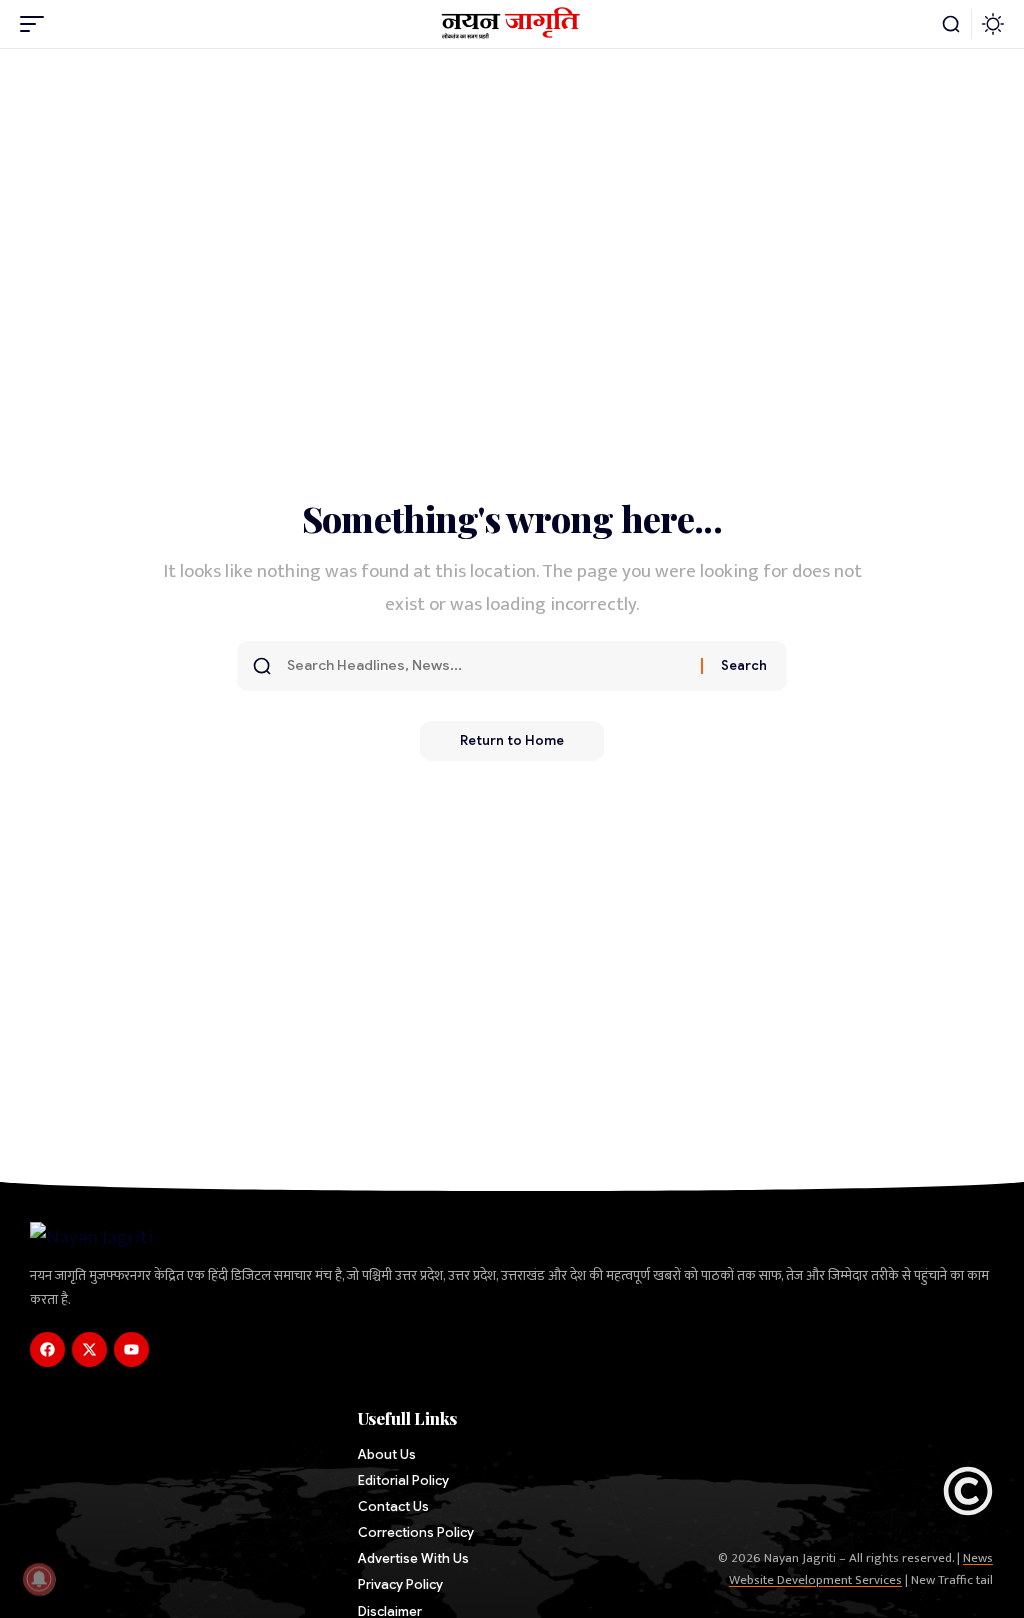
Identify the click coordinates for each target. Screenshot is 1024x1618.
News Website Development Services (861, 1569)
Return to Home (512, 740)
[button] (37, 24)
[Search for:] (486, 666)
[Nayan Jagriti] (512, 24)
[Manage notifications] (39, 1579)
